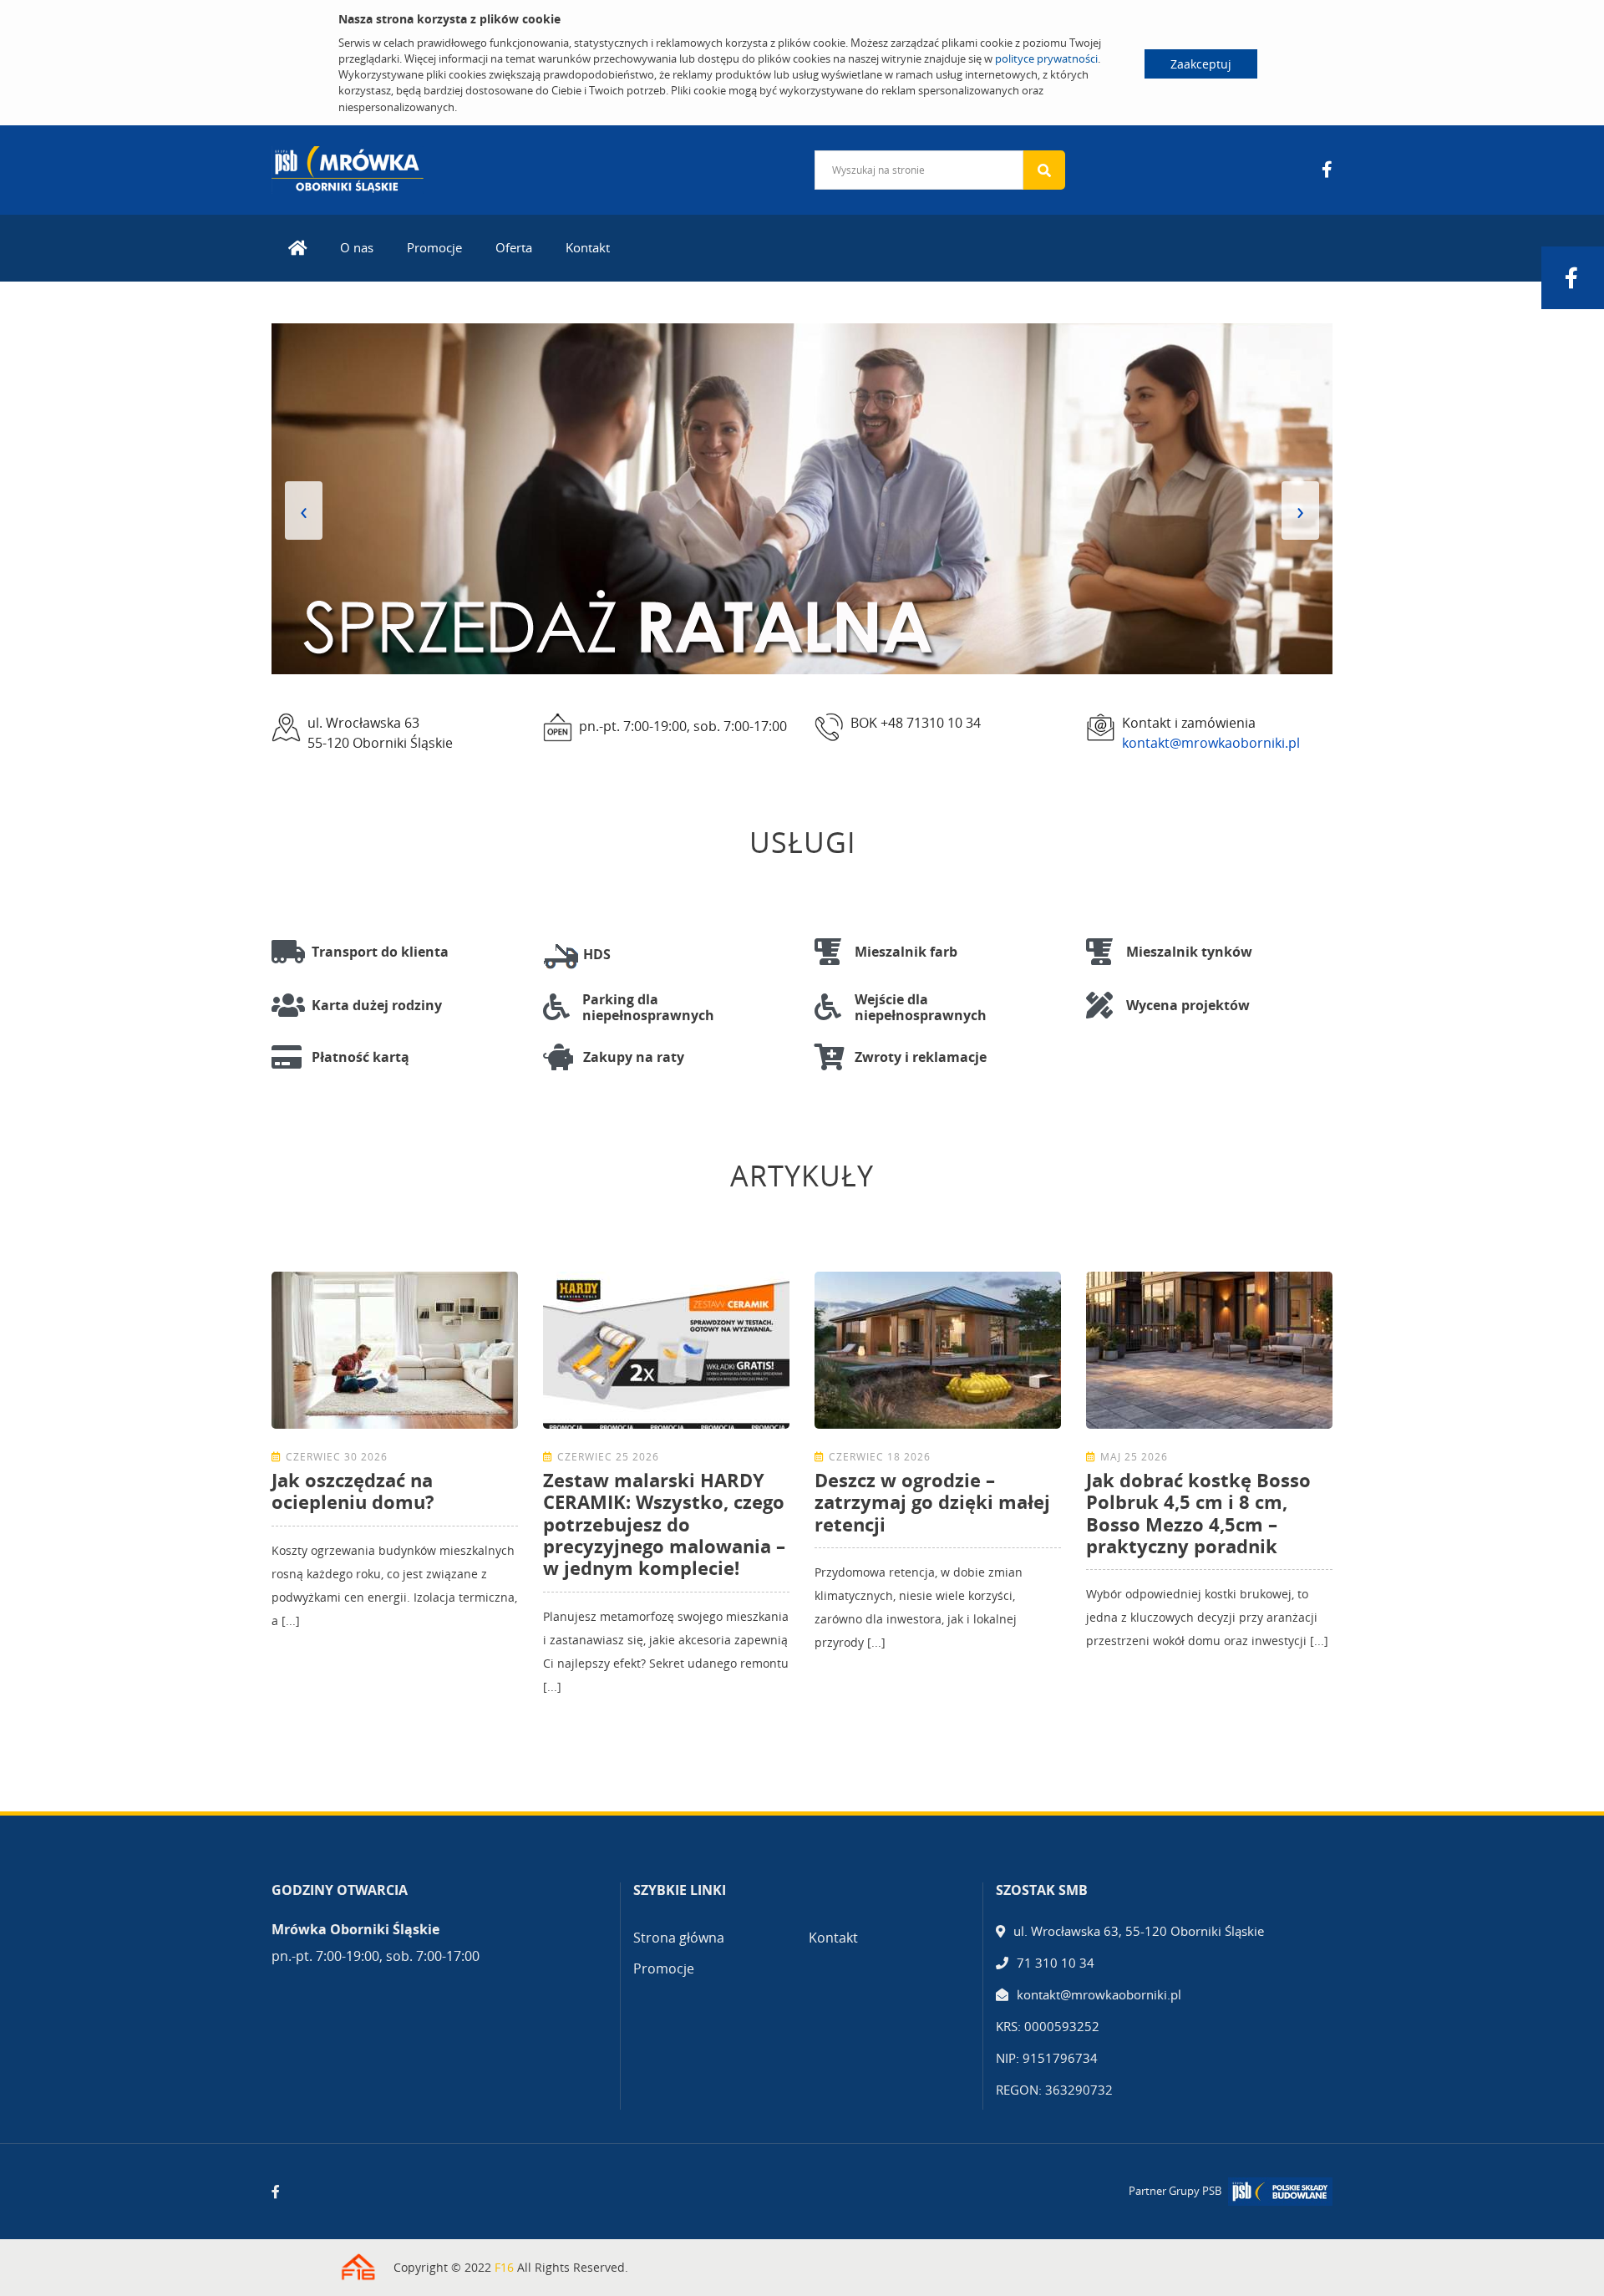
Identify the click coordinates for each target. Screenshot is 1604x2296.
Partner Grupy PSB (1175, 2191)
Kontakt (588, 247)
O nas (357, 247)
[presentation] (304, 511)
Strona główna (679, 1938)
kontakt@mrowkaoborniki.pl (1211, 743)
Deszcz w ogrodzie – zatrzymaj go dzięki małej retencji (932, 1502)
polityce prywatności (1046, 58)
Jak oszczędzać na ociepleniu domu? (353, 1491)
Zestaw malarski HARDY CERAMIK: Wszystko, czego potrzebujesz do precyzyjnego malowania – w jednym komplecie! (664, 1524)
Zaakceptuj (1201, 64)
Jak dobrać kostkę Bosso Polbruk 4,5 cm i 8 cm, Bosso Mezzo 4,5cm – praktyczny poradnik (1198, 1513)
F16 (504, 2267)
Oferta (514, 247)
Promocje (434, 247)
